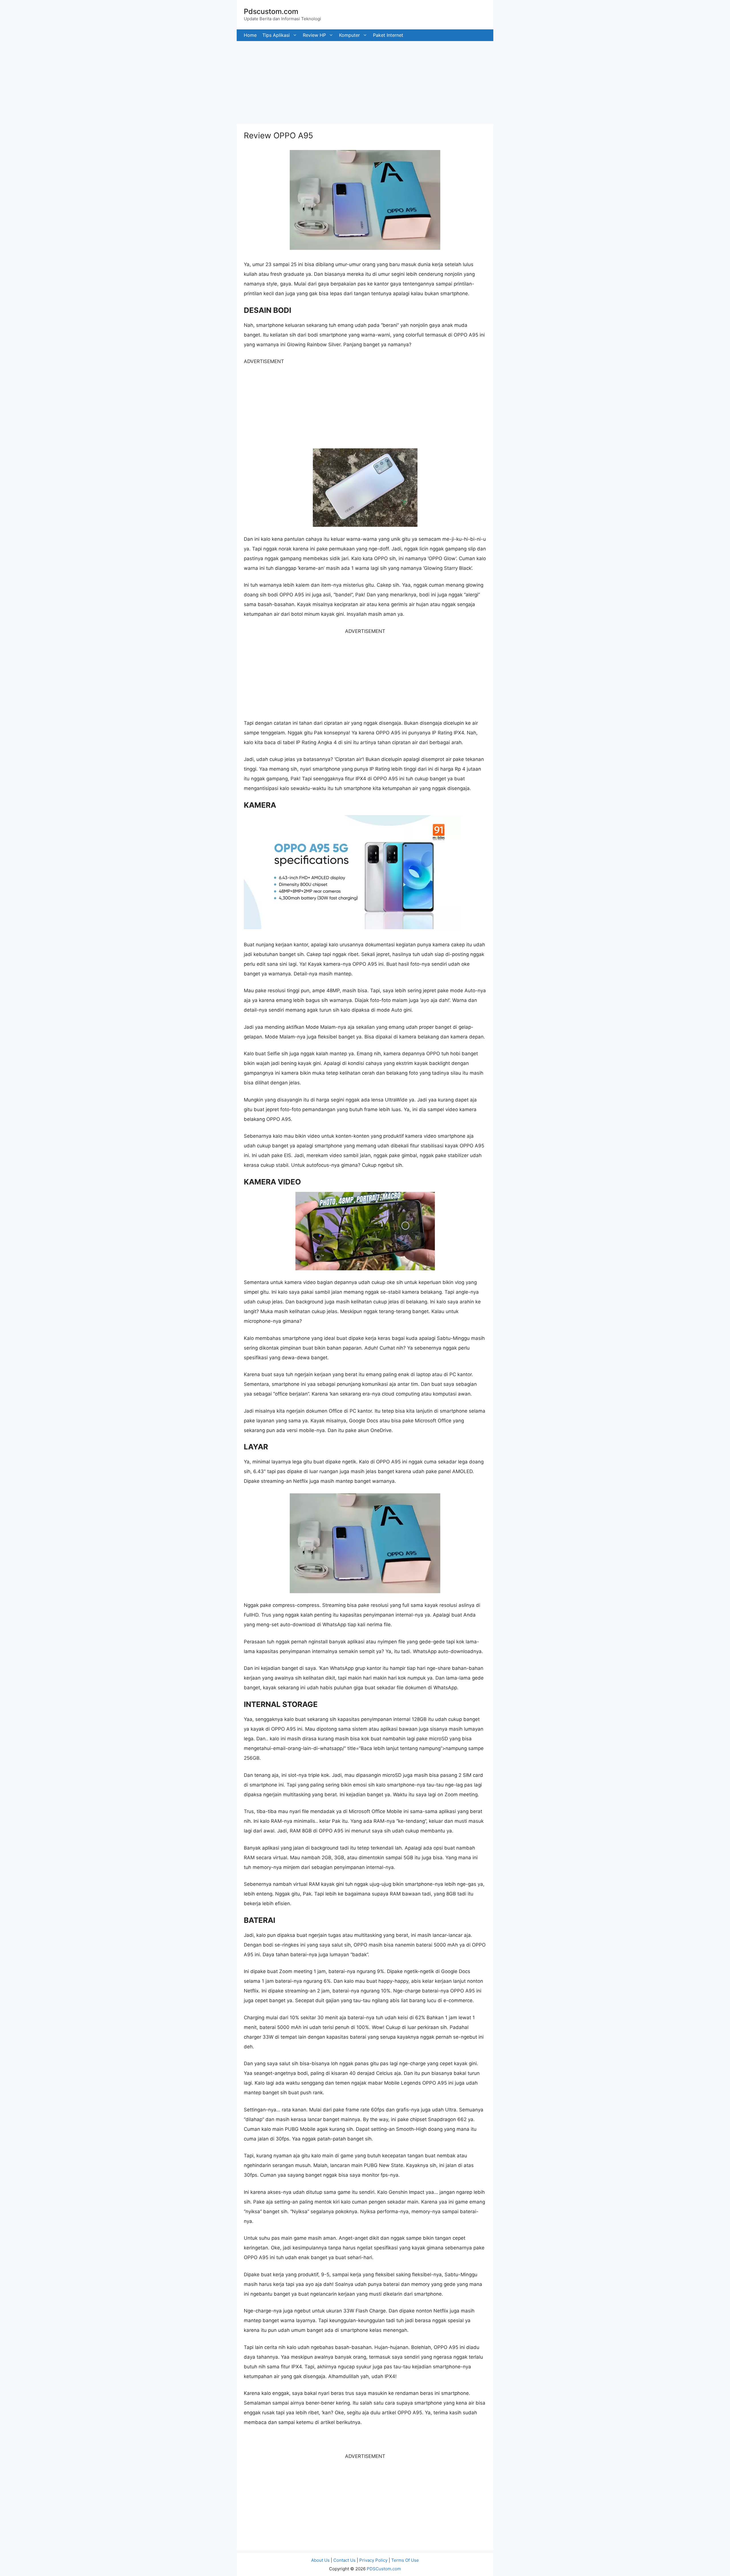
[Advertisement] (171, 81)
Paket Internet (388, 35)
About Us (320, 2560)
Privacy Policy (373, 2560)
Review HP (314, 35)
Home (250, 35)
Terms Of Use (405, 2560)
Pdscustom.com (271, 11)
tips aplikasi (276, 35)
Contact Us (344, 2560)
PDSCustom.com (384, 2569)
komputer (349, 35)
